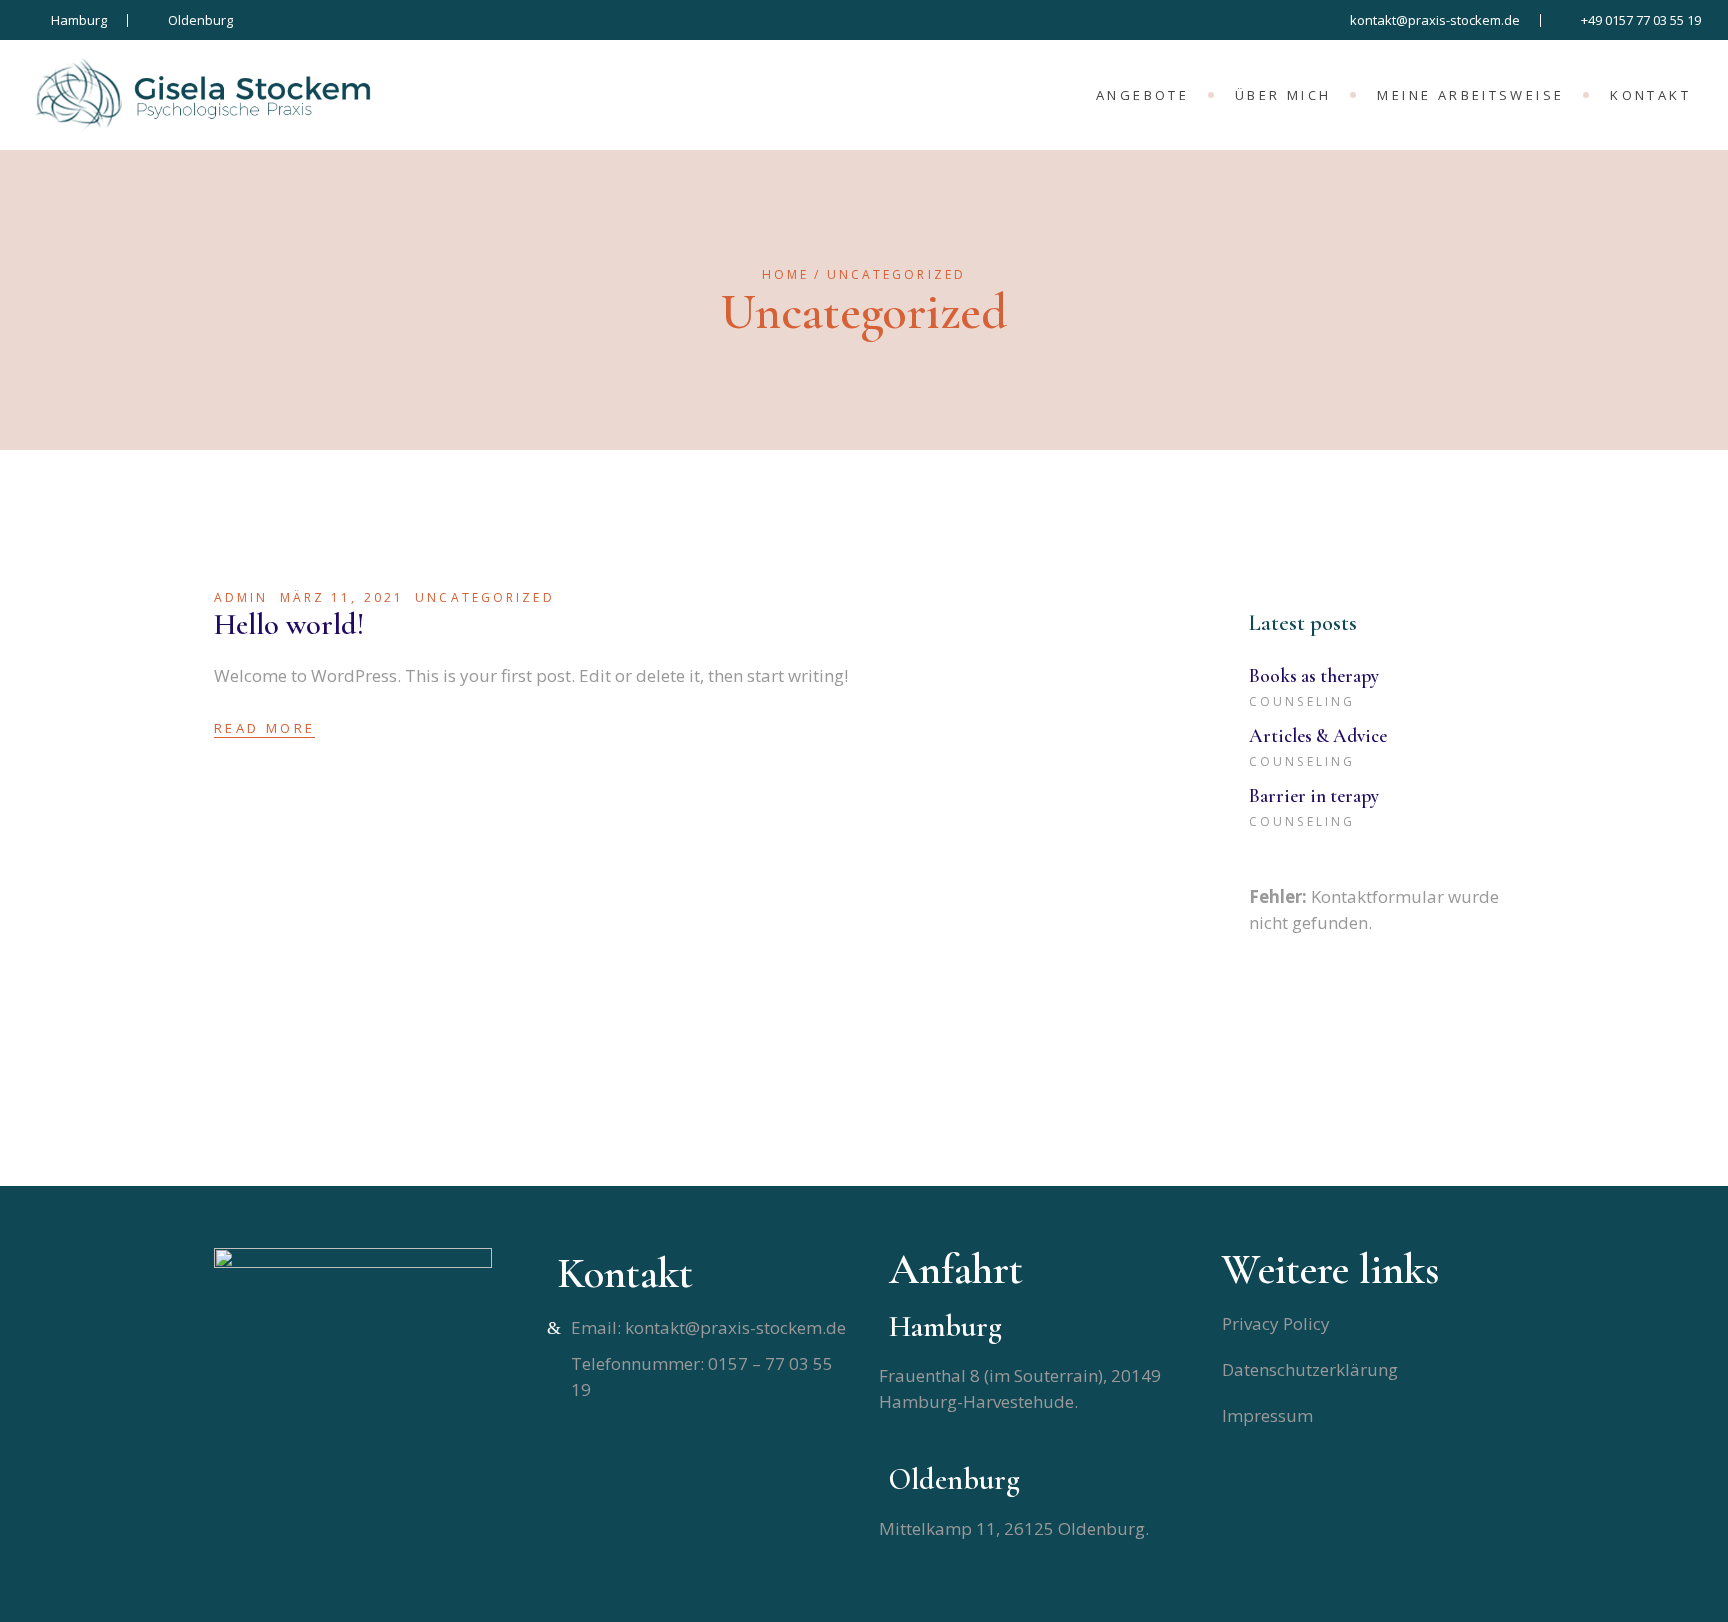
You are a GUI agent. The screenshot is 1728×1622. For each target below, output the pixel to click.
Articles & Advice (1318, 735)
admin (241, 597)
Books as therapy (1314, 675)
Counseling (1302, 701)
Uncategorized (485, 597)
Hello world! (289, 624)
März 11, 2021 (342, 597)
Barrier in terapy (1314, 795)
